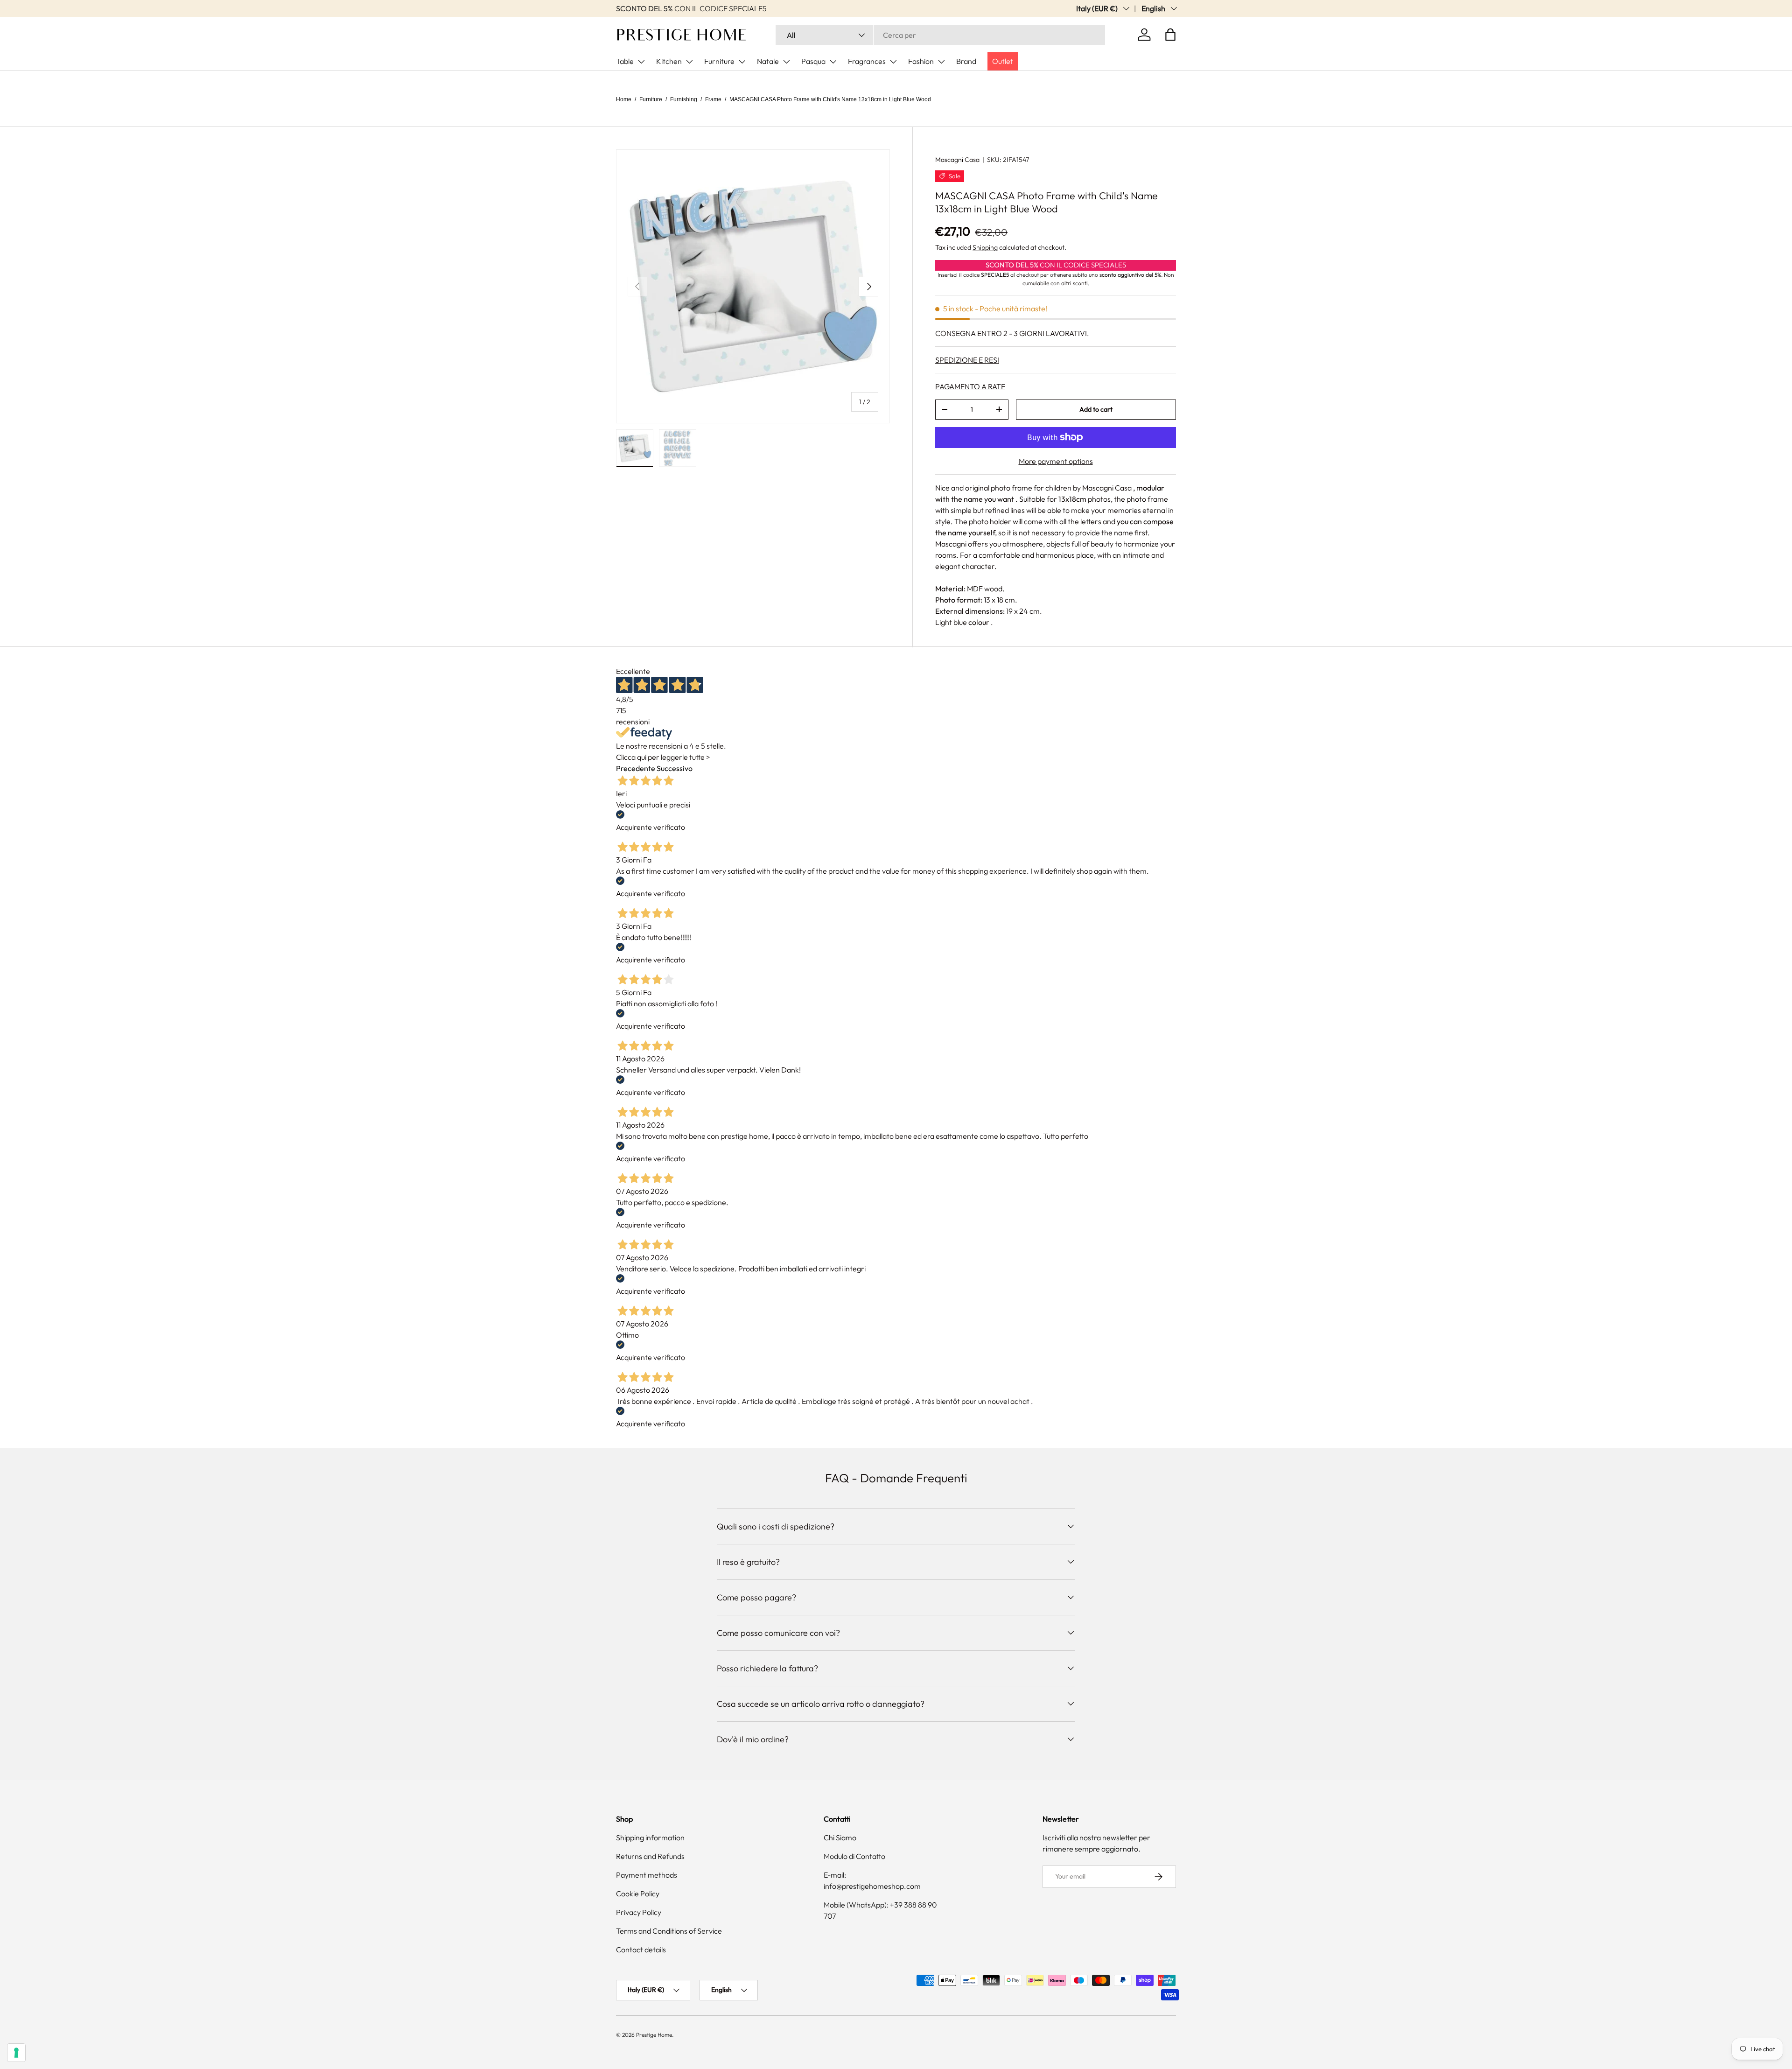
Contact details (641, 1950)
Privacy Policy (639, 1912)
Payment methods (647, 1875)
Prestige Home (654, 2035)
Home (624, 99)
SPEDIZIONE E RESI (967, 360)
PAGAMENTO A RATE (970, 386)
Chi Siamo (840, 1838)
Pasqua (813, 61)
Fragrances (867, 61)
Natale (768, 61)
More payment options (1056, 461)
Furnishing (684, 99)
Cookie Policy (638, 1894)
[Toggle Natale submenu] (786, 62)
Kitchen (669, 61)
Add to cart (1096, 409)
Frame (713, 99)
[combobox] (940, 35)
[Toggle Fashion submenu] (941, 62)
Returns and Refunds (650, 1856)
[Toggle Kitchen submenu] (689, 62)
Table (625, 61)
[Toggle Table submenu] (641, 62)
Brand (966, 61)
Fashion (921, 61)
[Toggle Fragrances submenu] (893, 62)
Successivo (675, 768)
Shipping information (650, 1838)
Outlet (1003, 61)
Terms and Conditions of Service (669, 1931)
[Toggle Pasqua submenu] (833, 62)
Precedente (636, 768)
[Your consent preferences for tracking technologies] (16, 2053)
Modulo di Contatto (854, 1856)
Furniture (719, 61)
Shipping (985, 247)
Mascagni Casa (957, 160)
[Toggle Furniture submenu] (742, 62)
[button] (1170, 35)
